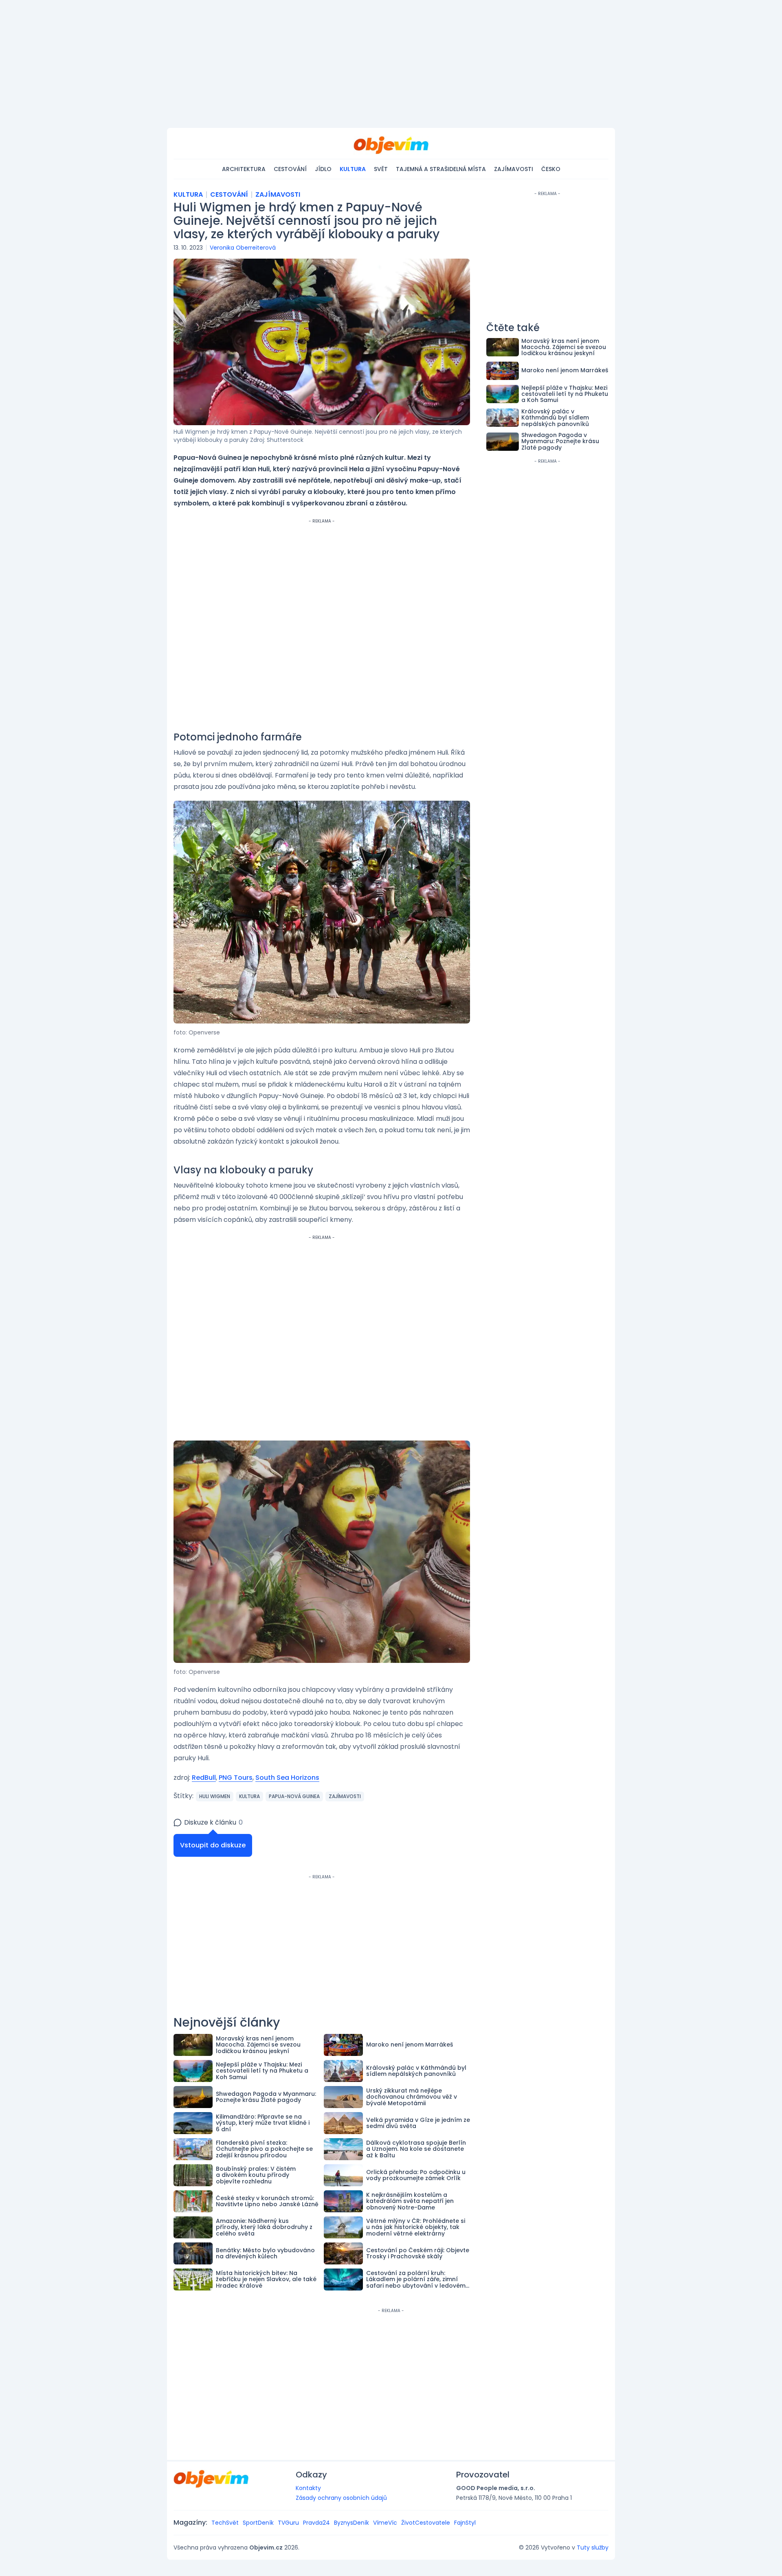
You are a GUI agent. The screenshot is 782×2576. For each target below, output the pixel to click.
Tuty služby (593, 2547)
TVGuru (288, 2523)
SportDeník (258, 2523)
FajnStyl (465, 2523)
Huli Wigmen (215, 1796)
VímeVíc (385, 2523)
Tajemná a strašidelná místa (441, 169)
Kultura (353, 169)
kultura (249, 1796)
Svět (381, 169)
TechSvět (225, 2523)
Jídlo (323, 169)
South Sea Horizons (287, 1778)
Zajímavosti (514, 169)
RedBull (204, 1778)
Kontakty (308, 2488)
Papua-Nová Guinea (294, 1796)
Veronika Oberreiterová (243, 248)
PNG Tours (236, 1778)
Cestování (290, 169)
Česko (551, 169)
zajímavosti (345, 1796)
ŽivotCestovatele (426, 2523)
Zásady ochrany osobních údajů (341, 2498)
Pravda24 (316, 2523)
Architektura (244, 169)
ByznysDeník (351, 2523)
